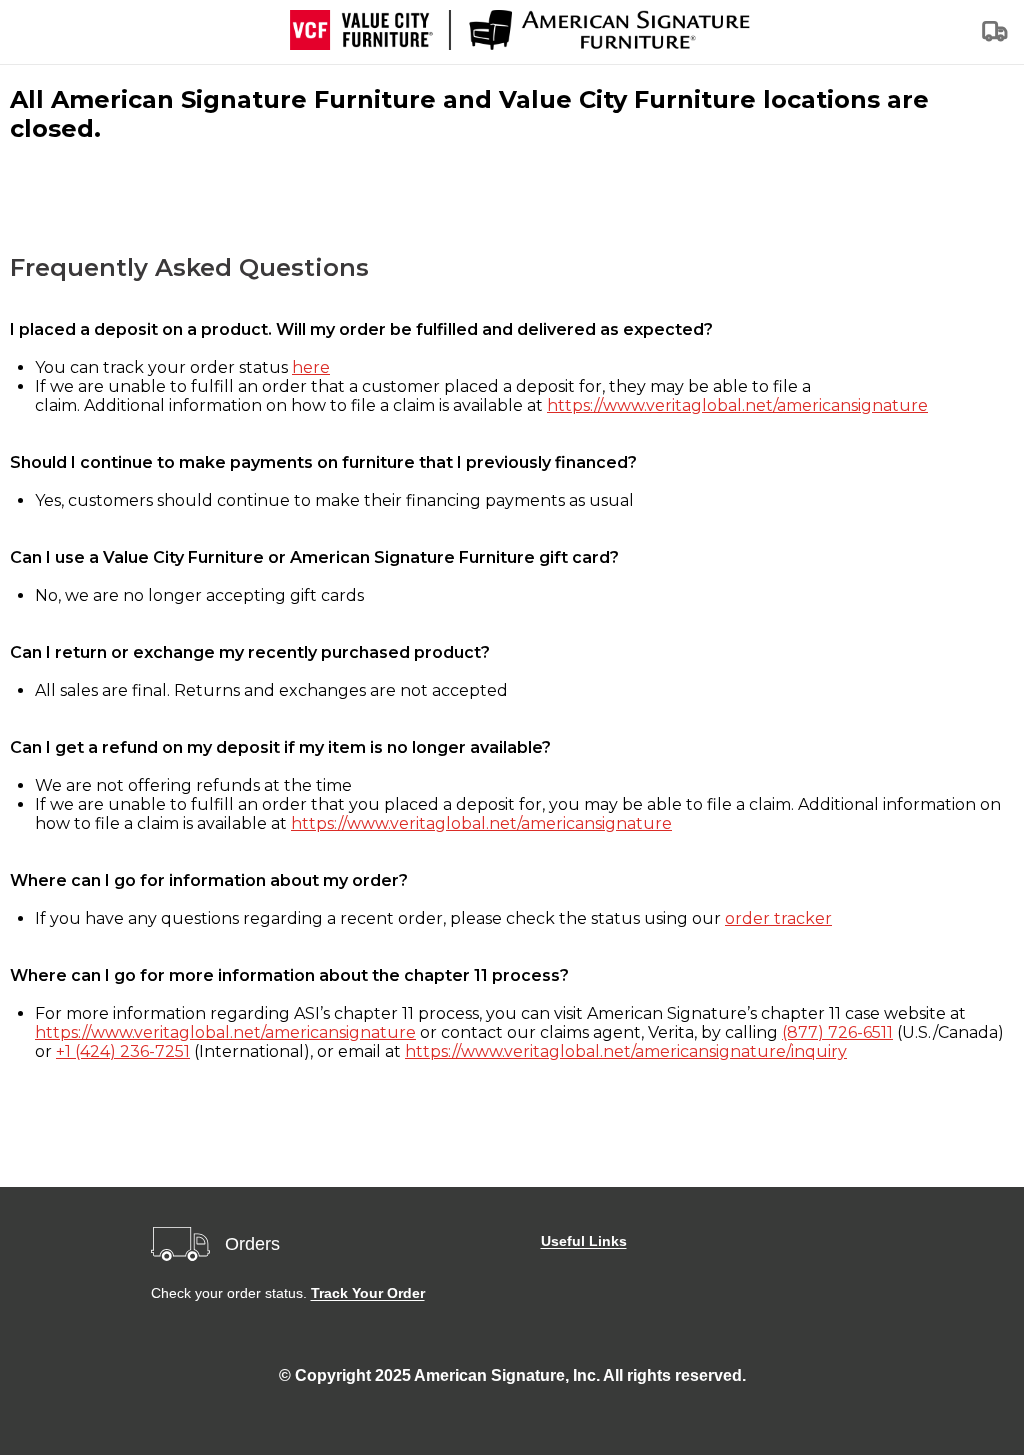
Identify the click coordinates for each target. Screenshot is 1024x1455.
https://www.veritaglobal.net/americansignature (737, 405)
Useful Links (584, 1241)
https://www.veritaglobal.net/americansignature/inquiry (626, 1051)
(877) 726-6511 (837, 1032)
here (311, 367)
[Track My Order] (996, 37)
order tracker (778, 918)
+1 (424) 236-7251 (123, 1051)
